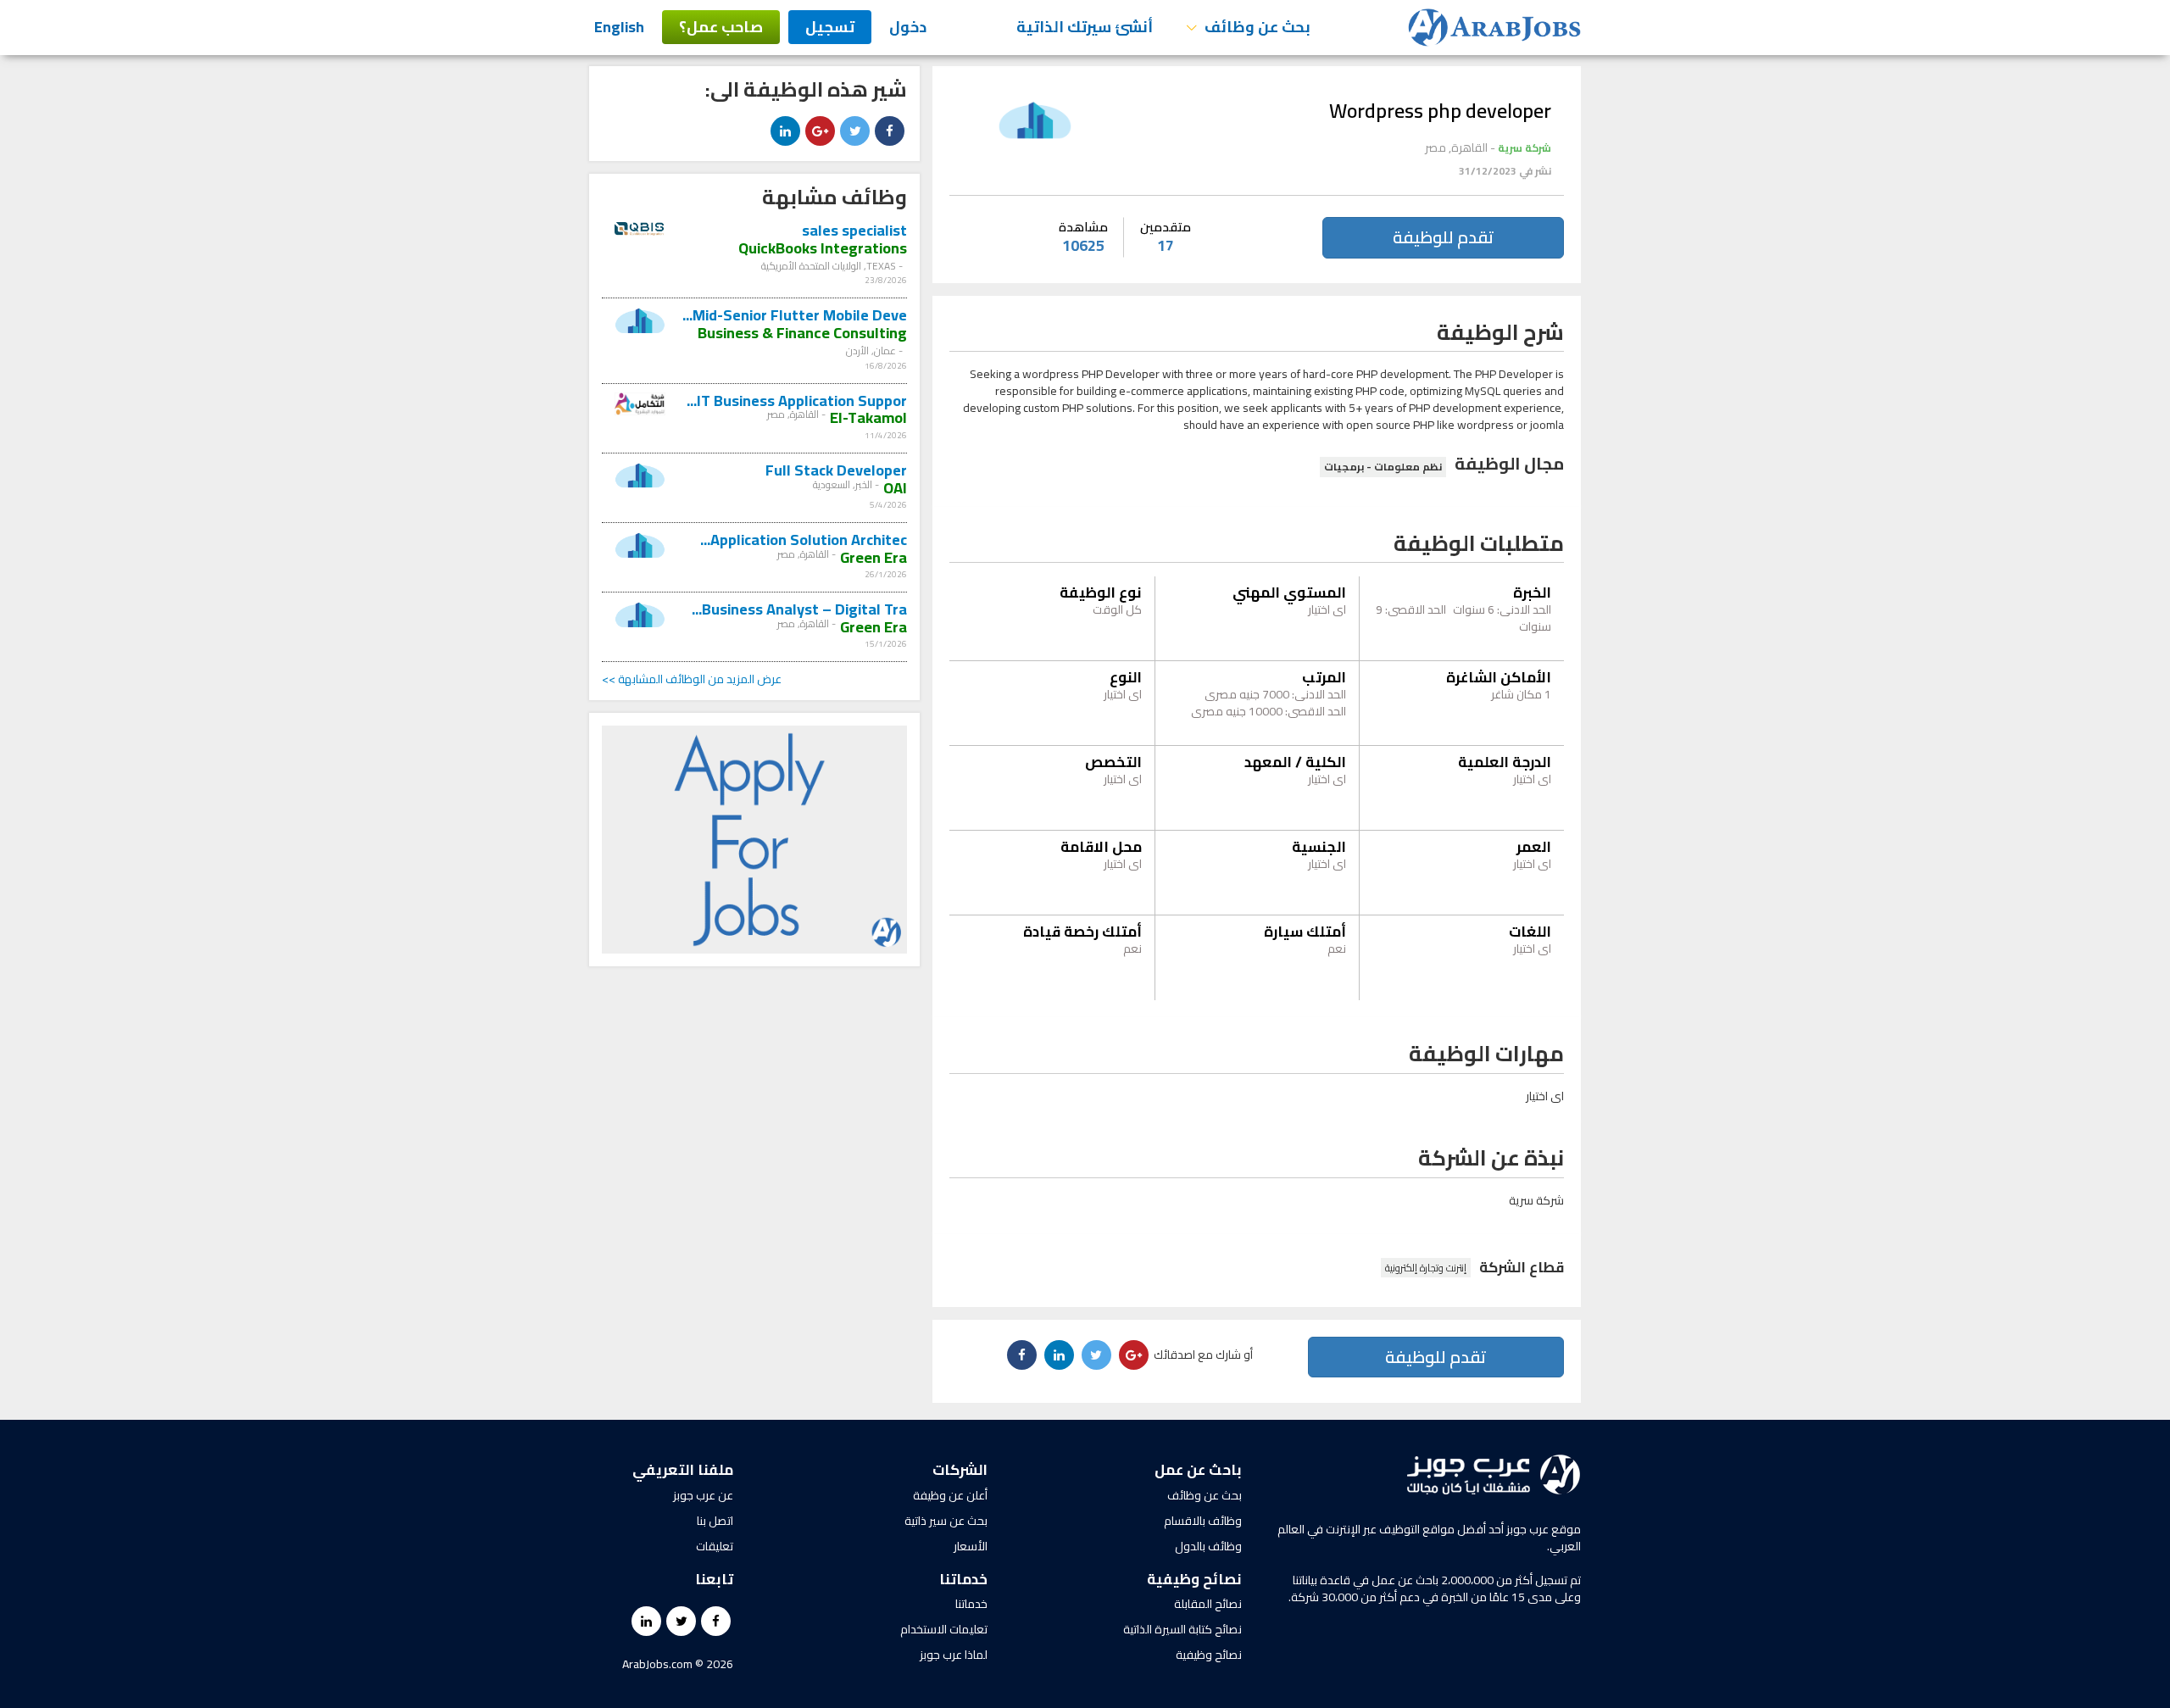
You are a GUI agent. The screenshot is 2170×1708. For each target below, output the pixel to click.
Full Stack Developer (836, 470)
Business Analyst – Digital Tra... (799, 609)
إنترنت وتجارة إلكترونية (1426, 1268)
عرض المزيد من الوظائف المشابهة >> (692, 679)
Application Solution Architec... (804, 540)
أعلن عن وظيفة (950, 1495)
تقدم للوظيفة (1443, 237)
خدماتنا (971, 1604)
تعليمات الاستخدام (944, 1629)
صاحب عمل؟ (721, 27)
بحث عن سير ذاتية (946, 1521)
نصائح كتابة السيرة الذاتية (1182, 1629)
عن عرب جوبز (703, 1495)
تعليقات (715, 1546)
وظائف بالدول (1208, 1546)
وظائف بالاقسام (1203, 1521)
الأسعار (971, 1546)
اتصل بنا (715, 1521)
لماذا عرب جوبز (954, 1655)
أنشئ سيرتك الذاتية (1085, 27)
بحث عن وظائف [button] (1256, 27)
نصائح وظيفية (1209, 1655)
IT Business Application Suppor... (797, 401)
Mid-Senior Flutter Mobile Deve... (795, 315)
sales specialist (854, 230)
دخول (908, 27)
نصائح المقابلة (1208, 1604)
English (619, 27)
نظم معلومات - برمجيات (1383, 467)
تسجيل (830, 27)
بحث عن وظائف (1205, 1495)
